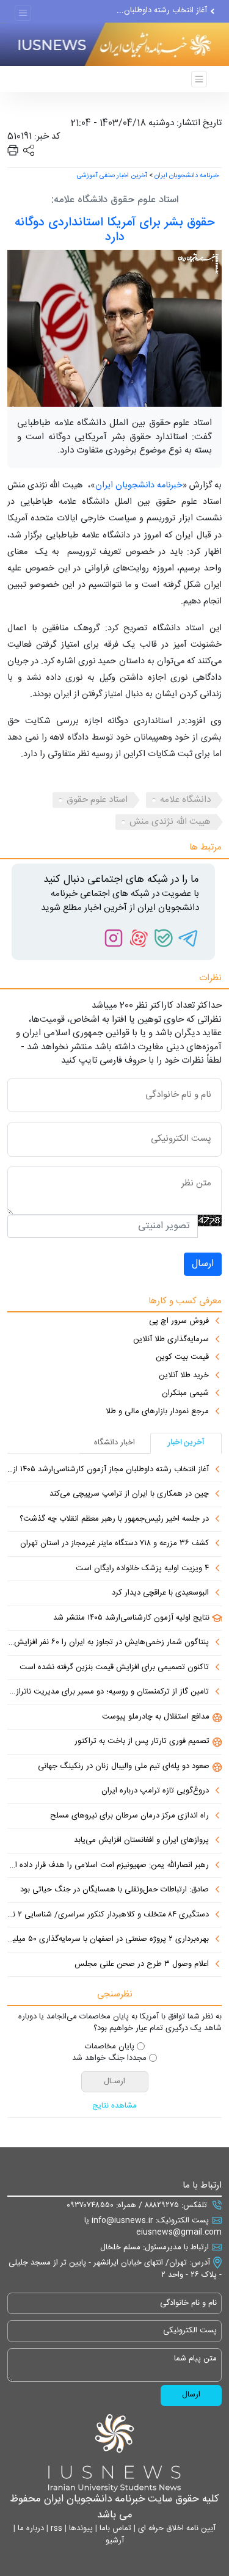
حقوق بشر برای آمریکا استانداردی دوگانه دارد (114, 230)
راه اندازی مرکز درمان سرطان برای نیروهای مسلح (129, 1816)
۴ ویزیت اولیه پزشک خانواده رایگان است (142, 1569)
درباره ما (30, 2528)
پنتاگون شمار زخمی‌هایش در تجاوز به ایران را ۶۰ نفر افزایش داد (108, 1643)
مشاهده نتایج (114, 2106)
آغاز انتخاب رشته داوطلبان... (162, 10)
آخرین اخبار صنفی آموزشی (112, 176)
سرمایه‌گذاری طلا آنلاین (171, 1340)
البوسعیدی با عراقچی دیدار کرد (160, 1593)
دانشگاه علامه (185, 800)
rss (55, 2528)
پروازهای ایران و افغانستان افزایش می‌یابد (141, 1841)
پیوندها (80, 2528)
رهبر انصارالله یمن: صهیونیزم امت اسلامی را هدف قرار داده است (108, 1866)
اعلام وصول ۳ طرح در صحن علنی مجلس (142, 1965)
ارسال (203, 1264)
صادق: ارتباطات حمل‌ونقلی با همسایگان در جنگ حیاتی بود (114, 1890)
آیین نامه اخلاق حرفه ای (176, 2528)
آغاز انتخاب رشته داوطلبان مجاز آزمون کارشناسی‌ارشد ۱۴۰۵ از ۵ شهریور (108, 1470)
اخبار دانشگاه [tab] (114, 1443)
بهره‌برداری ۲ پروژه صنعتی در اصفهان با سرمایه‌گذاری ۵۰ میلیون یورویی (108, 1940)
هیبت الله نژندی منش (170, 822)
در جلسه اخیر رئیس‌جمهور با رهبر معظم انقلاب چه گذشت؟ (114, 1519)
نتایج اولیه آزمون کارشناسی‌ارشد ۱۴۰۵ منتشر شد (131, 1618)
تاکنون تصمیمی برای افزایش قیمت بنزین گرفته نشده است (114, 1668)
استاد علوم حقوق (97, 800)
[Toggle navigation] (23, 13)
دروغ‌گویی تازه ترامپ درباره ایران (155, 1791)
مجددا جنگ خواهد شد (109, 2059)
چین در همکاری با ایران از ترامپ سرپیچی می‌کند (129, 1494)
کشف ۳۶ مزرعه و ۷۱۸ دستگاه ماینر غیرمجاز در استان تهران (114, 1544)
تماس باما (114, 2528)
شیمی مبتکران (185, 1394)
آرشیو (115, 2541)
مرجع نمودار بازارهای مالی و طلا (157, 1412)
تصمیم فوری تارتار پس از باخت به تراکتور (142, 1742)
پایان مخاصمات (110, 2047)
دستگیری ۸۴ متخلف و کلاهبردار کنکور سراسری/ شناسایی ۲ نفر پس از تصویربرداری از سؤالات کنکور (108, 1915)
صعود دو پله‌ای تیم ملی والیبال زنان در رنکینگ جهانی (124, 1767)
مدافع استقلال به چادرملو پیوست (156, 1717)
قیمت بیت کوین (182, 1358)
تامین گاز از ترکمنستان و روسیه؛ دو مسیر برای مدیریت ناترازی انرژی (108, 1692)
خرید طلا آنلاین (184, 1376)
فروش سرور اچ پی (179, 1322)
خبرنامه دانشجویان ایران (187, 176)
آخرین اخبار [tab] (186, 1443)
